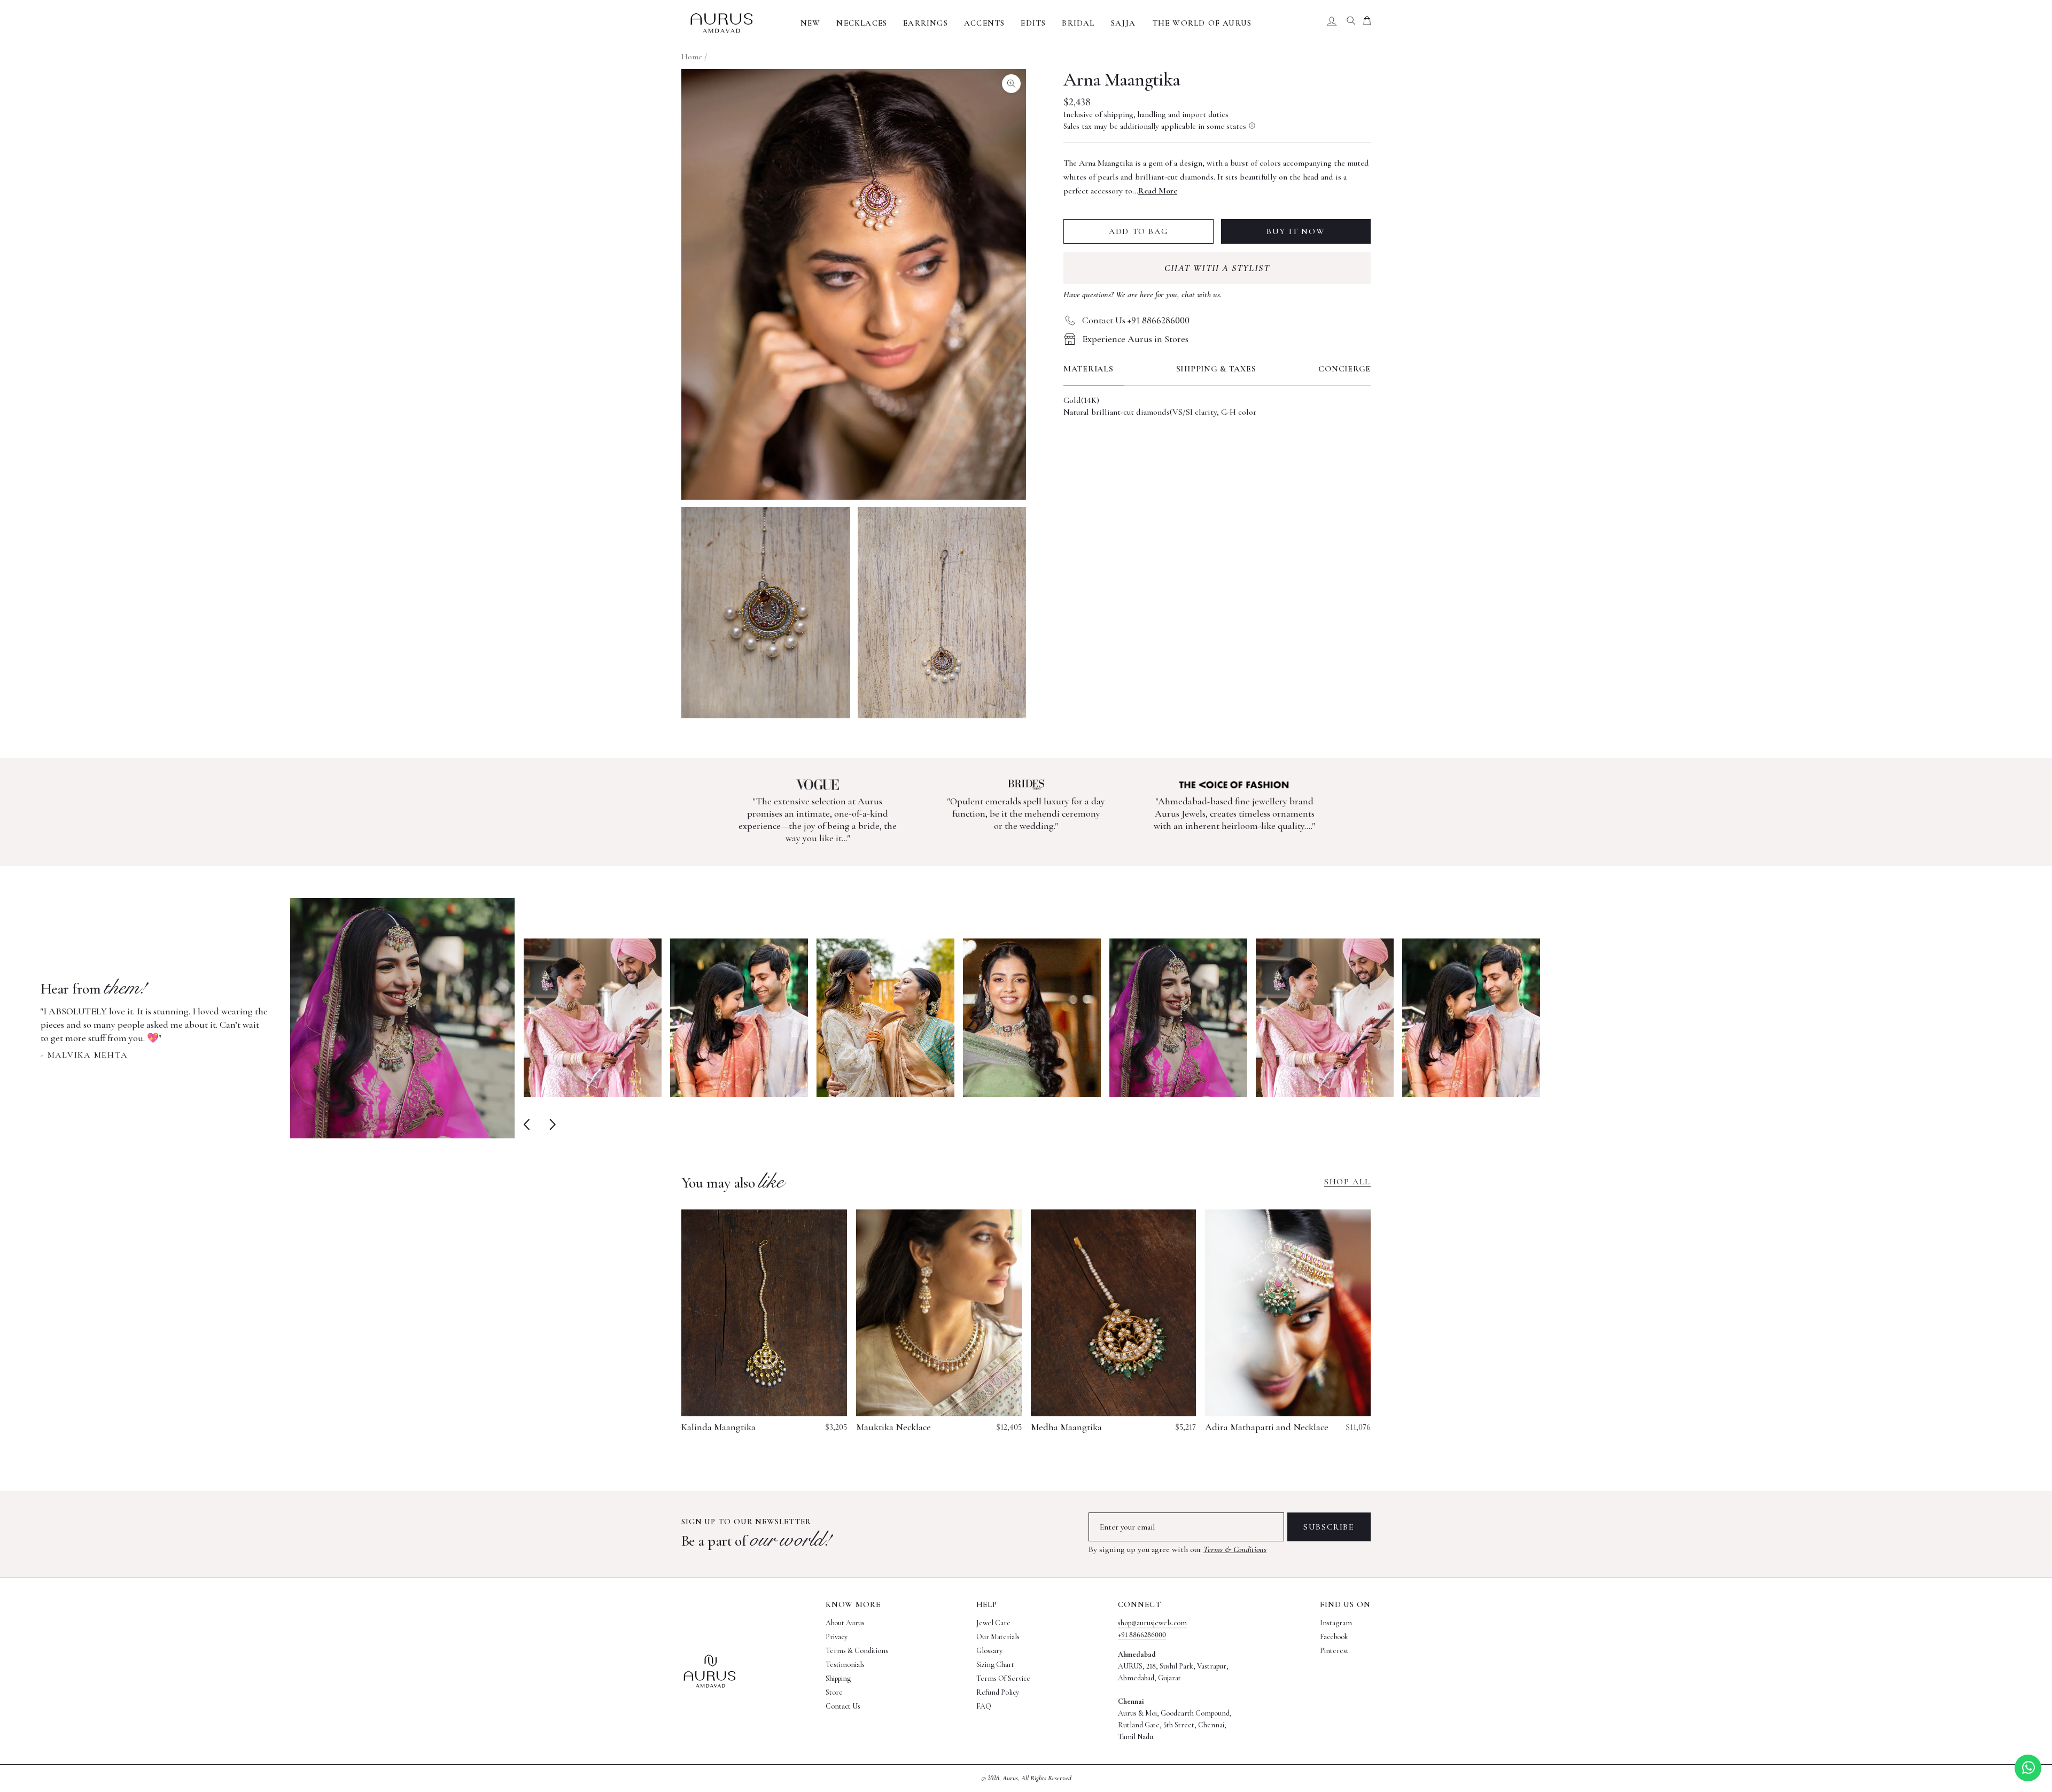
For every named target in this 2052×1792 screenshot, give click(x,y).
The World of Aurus (1202, 23)
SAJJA (1124, 23)
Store (834, 1692)
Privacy (837, 1637)
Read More (1158, 191)
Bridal (1078, 23)
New (811, 23)
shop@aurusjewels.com (1152, 1623)
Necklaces (862, 23)
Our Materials (998, 1637)
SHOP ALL (1347, 1182)
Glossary (989, 1651)
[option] (278, 1018)
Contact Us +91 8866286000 (1136, 320)
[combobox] (1351, 23)
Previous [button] (529, 1124)
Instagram (1336, 1623)
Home (692, 57)
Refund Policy (998, 1692)
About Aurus (845, 1623)
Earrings (926, 23)
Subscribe (1329, 1527)
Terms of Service (1003, 1678)
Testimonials (845, 1665)
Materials (1089, 369)
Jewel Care (993, 1623)
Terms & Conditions (1235, 1549)
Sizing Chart (995, 1665)
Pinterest (1334, 1651)
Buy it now (1296, 231)
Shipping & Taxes (1216, 369)
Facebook (1334, 1637)
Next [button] (550, 1124)
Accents (984, 23)
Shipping (838, 1678)
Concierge (1344, 369)
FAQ (984, 1706)
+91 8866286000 (1142, 1635)
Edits (1033, 23)
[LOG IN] (1332, 23)
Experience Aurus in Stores (1135, 339)
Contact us (843, 1706)
